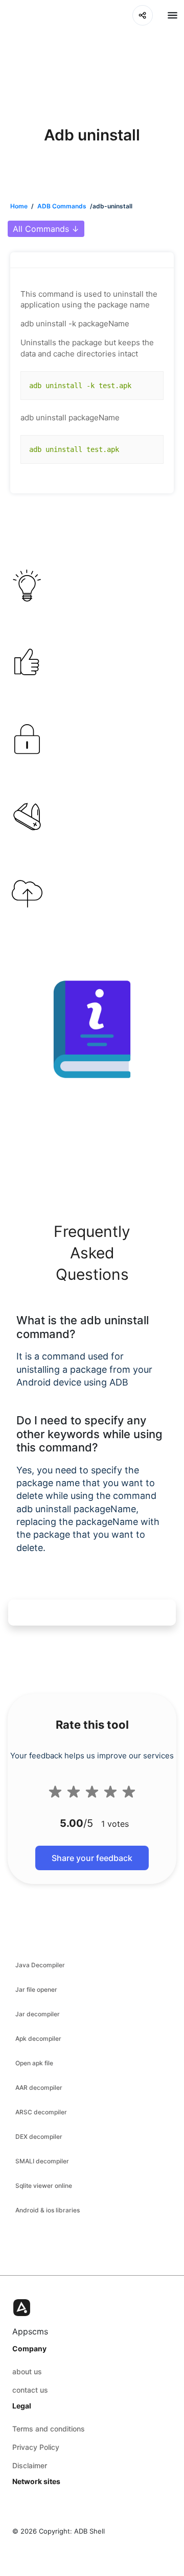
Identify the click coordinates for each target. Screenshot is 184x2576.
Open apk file (34, 2063)
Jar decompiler (38, 2014)
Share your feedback (92, 1858)
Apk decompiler (38, 2038)
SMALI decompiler (42, 2161)
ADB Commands (62, 206)
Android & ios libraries (48, 2210)
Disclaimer (30, 2465)
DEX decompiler (39, 2137)
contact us (30, 2390)
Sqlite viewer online (44, 2186)
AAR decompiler (39, 2088)
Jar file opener (36, 1989)
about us (27, 2371)
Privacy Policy (36, 2447)
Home (19, 206)
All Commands (46, 229)
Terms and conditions (49, 2429)
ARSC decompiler (41, 2112)
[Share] (143, 15)
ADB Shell (89, 2531)
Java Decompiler (40, 1965)
